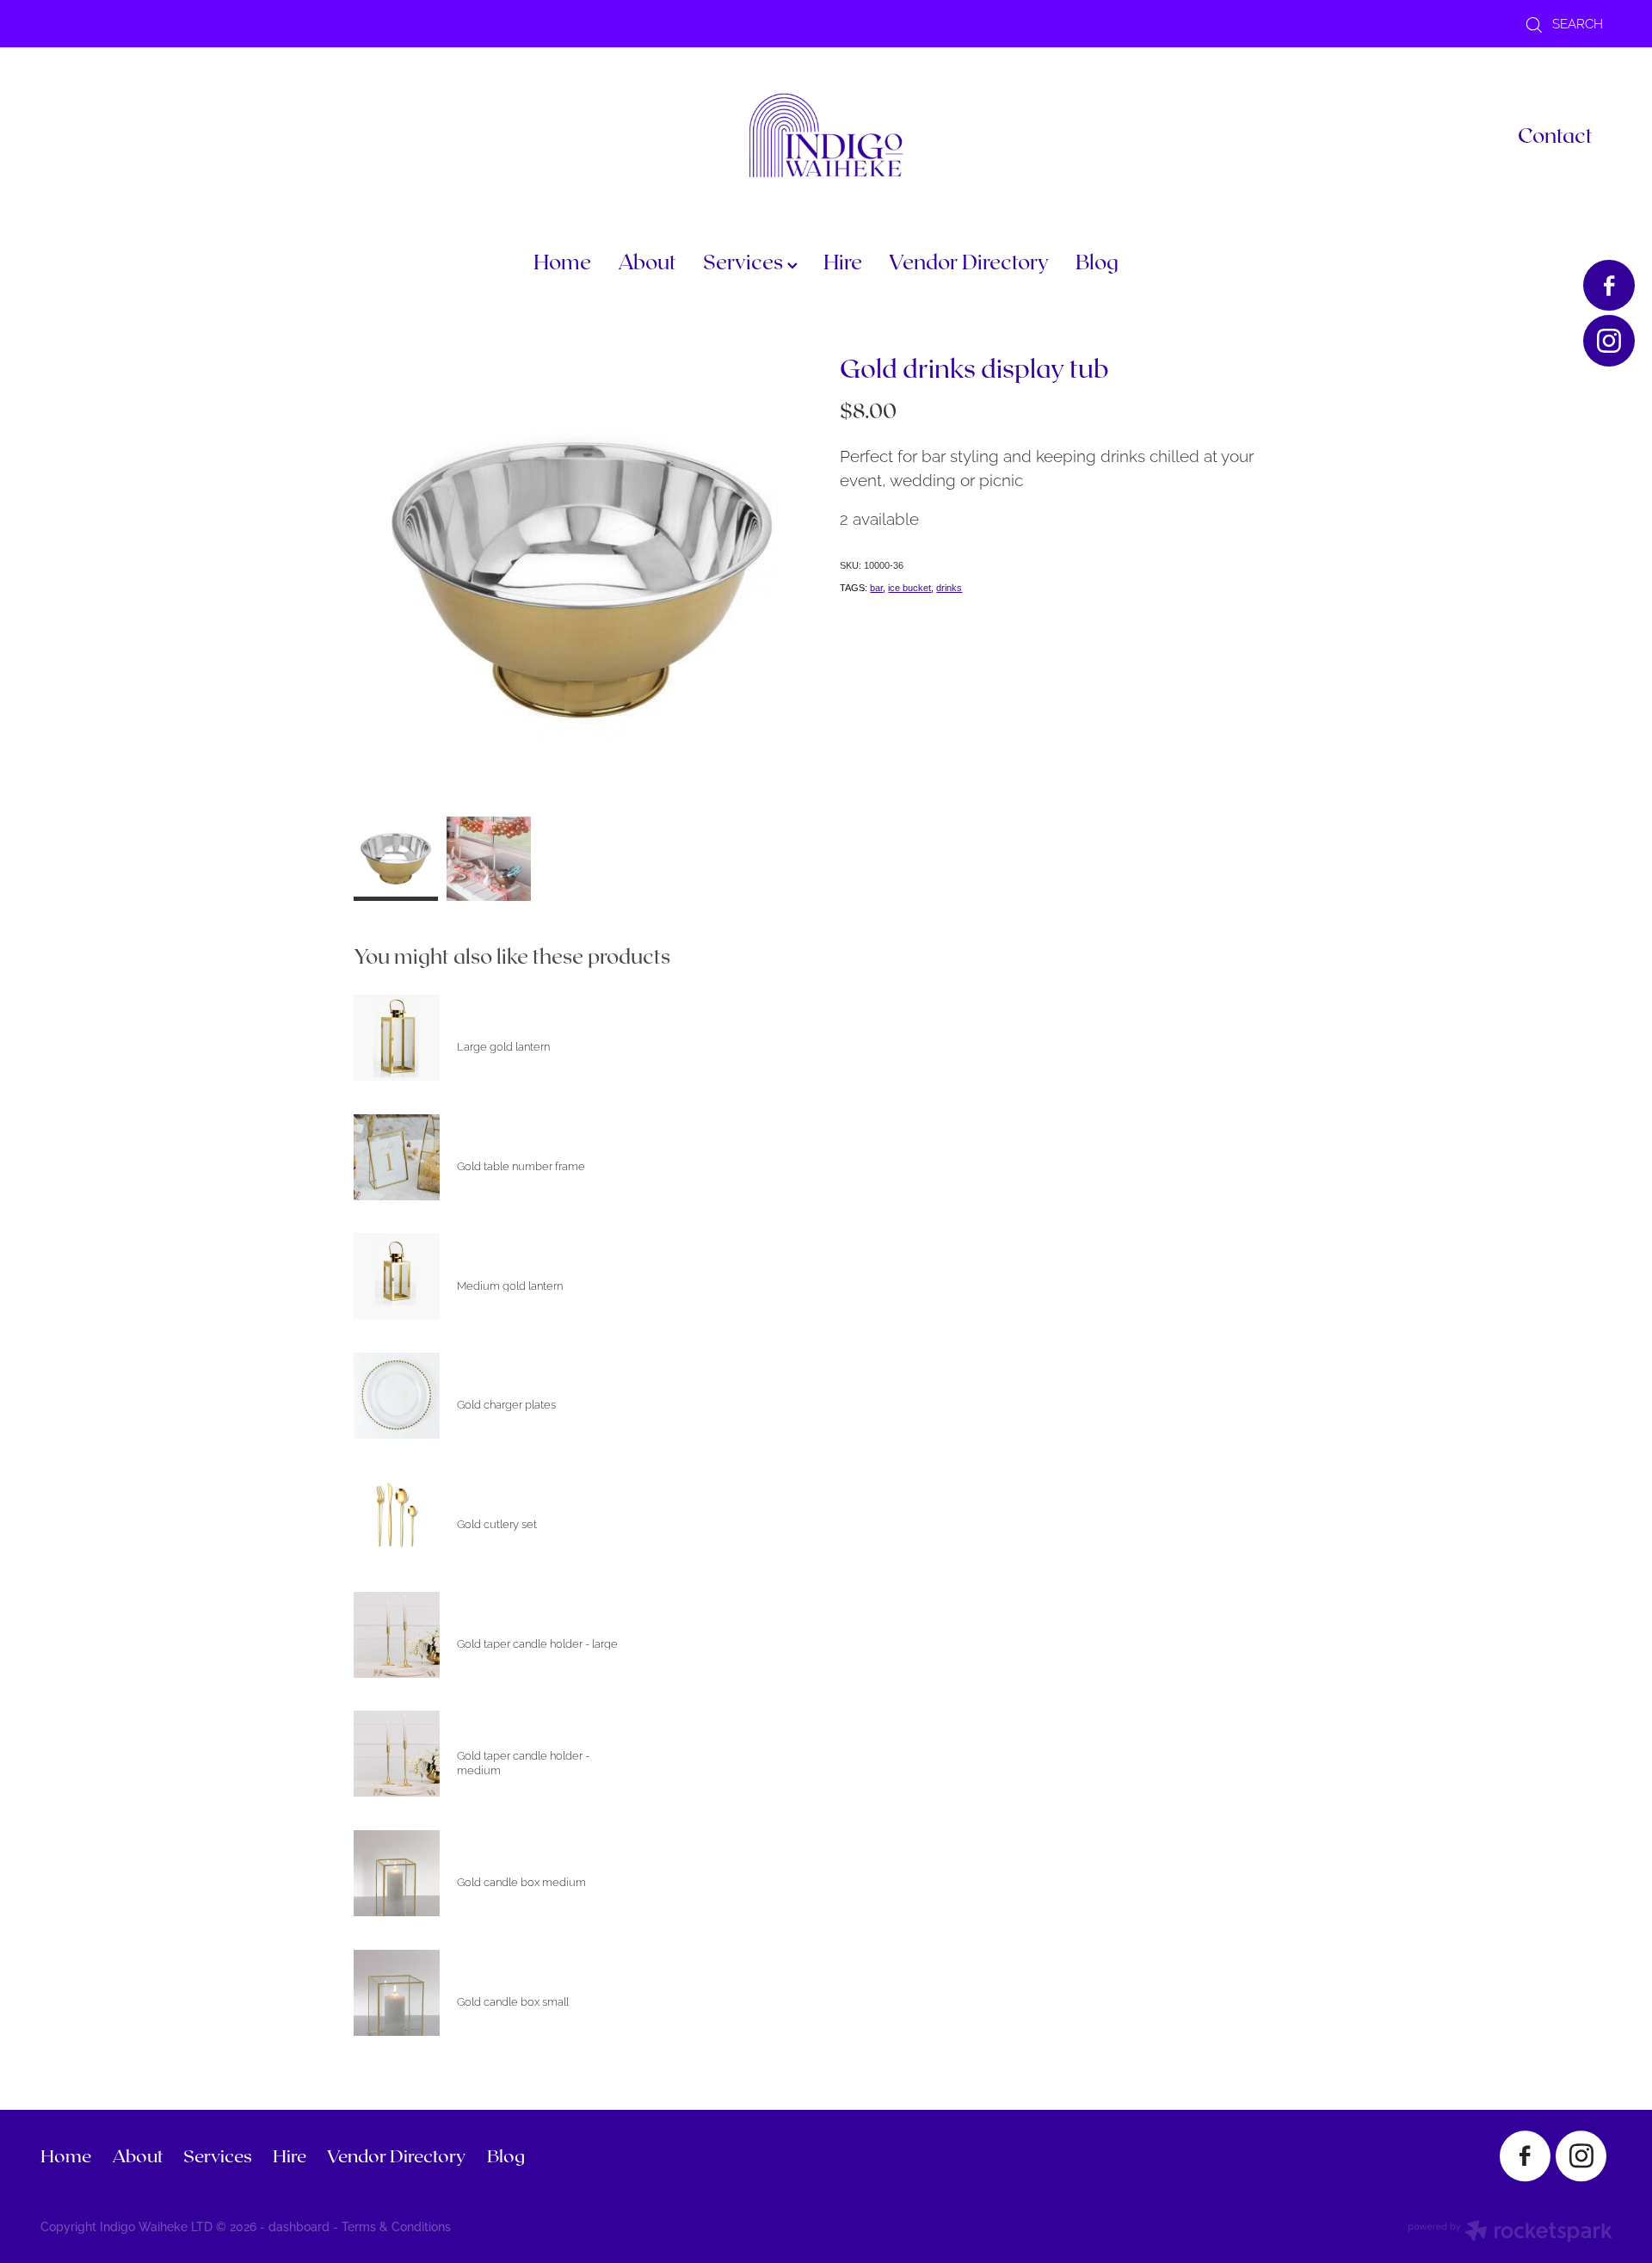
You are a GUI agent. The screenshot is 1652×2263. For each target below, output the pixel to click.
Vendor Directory (969, 261)
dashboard (299, 2226)
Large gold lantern (503, 1045)
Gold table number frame (521, 1165)
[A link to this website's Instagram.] (1609, 340)
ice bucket (909, 588)
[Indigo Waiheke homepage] (826, 135)
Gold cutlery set (497, 1523)
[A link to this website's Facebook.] (1609, 285)
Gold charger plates (506, 1403)
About (647, 261)
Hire (843, 261)
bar (876, 588)
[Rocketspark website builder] (1510, 2232)
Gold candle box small (513, 2001)
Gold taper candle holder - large (537, 1643)
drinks (949, 588)
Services (745, 261)
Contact (1555, 135)
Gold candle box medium (521, 1881)
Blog (1097, 261)
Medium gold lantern (510, 1285)
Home (562, 261)
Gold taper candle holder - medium (523, 1762)
